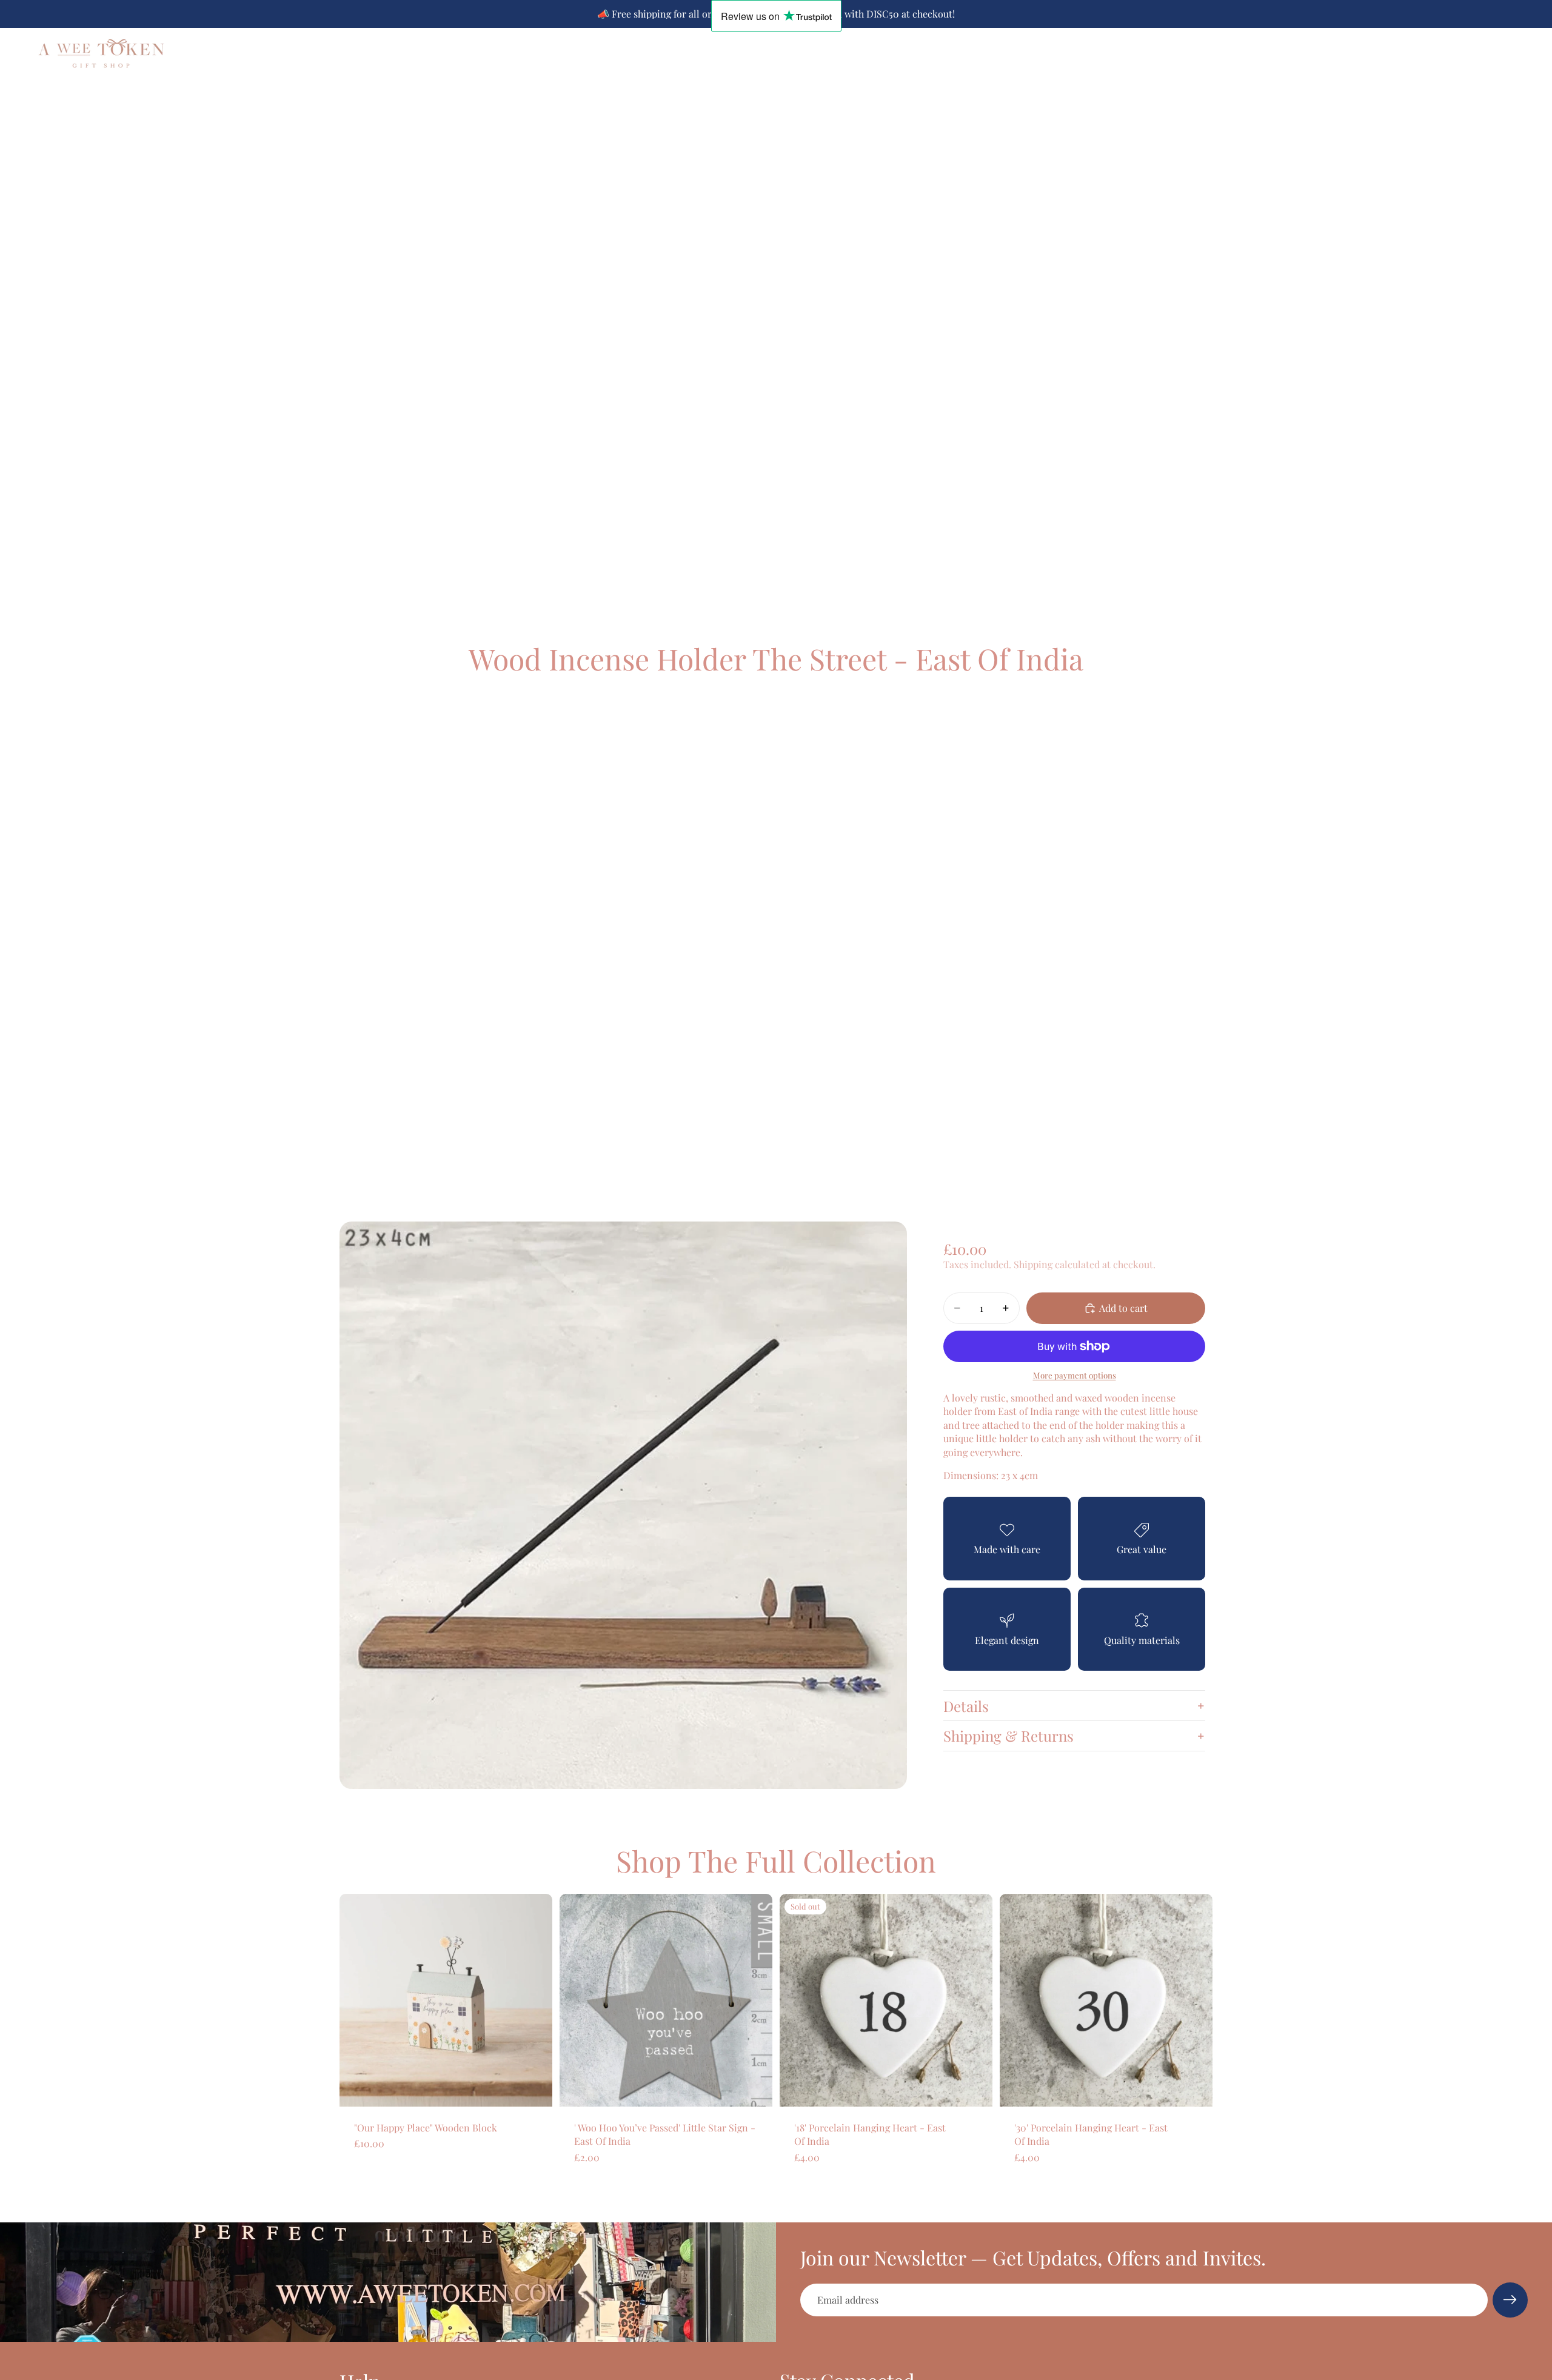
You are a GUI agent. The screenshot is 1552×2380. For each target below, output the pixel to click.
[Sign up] (1510, 2300)
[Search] (1467, 53)
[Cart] (1519, 53)
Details (966, 1706)
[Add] (533, 2088)
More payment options (1075, 1376)
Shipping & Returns (1008, 1736)
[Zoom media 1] (623, 1505)
